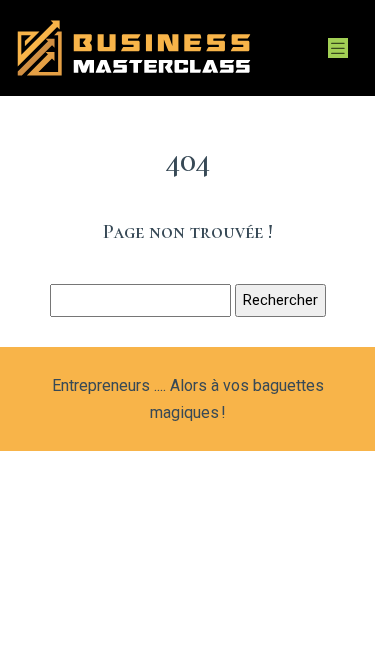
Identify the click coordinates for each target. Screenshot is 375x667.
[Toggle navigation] (338, 48)
